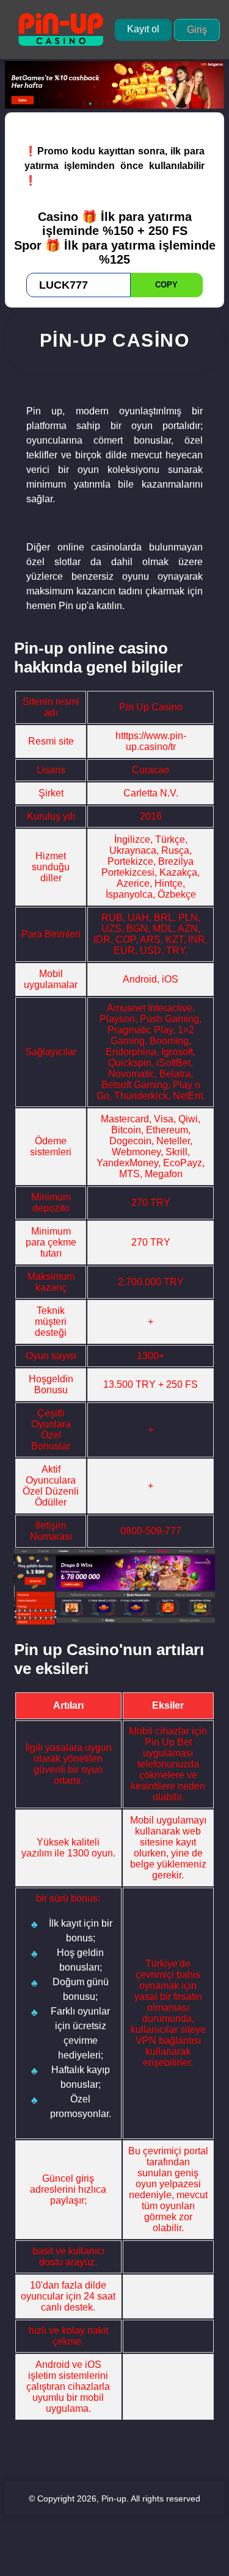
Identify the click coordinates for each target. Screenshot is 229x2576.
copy (166, 285)
